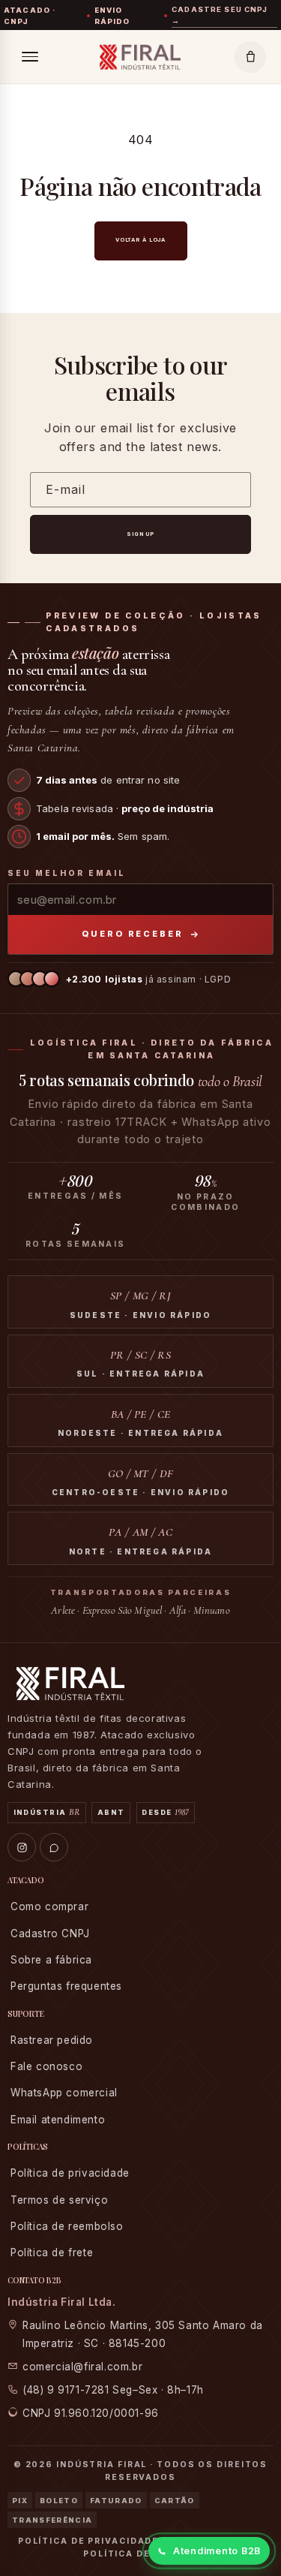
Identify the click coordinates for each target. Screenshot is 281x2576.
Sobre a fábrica (51, 1960)
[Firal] (140, 57)
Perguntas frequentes (66, 1986)
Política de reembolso (67, 2226)
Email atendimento (58, 2120)
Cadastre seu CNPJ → (220, 15)
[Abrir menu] (30, 57)
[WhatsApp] (54, 1847)
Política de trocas (140, 2554)
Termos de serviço (59, 2200)
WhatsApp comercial (64, 2093)
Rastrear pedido (52, 2040)
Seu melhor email (67, 873)
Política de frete (52, 2252)
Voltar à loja (140, 240)
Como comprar (49, 1906)
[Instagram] (22, 1847)
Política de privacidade (70, 2173)
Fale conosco (46, 2066)
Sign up (140, 534)
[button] (250, 57)
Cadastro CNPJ (50, 1934)
